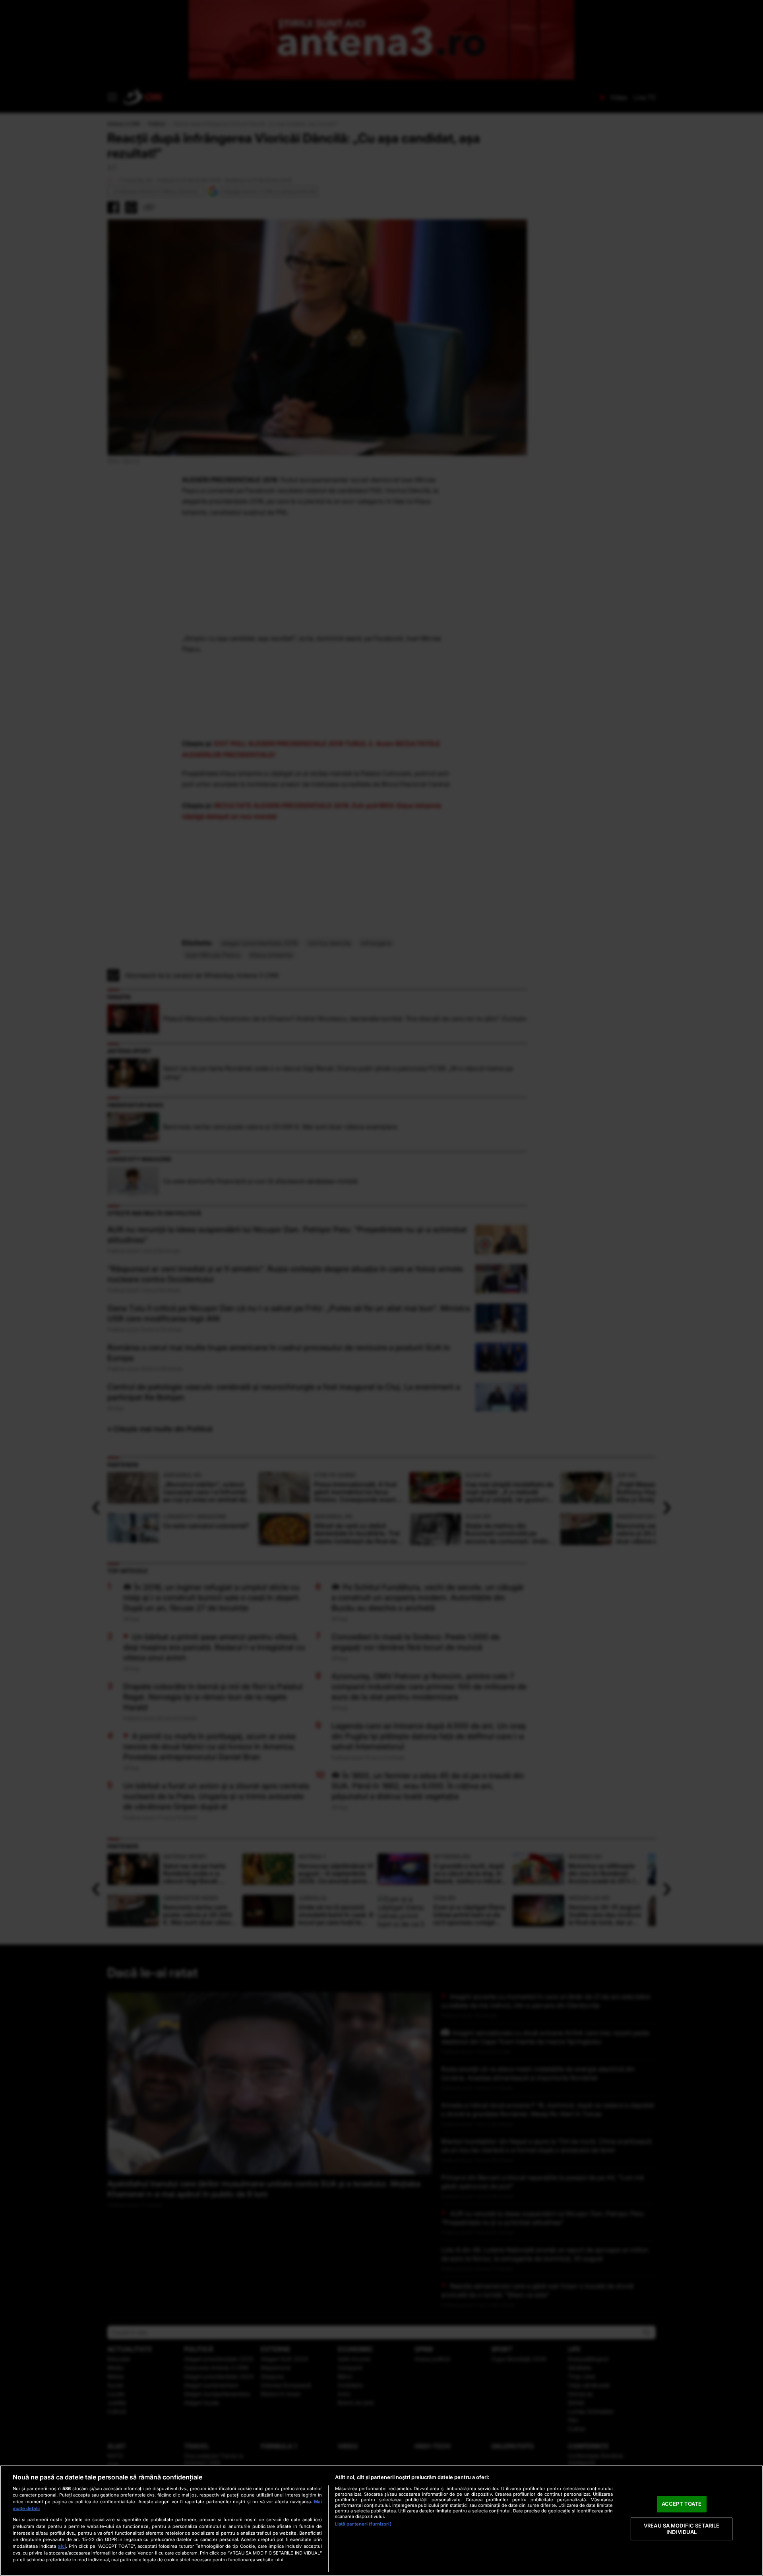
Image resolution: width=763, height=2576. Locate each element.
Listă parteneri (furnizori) (363, 2524)
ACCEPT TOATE (682, 2504)
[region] (381, 2521)
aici (62, 2546)
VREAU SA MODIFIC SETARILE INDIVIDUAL (682, 2529)
